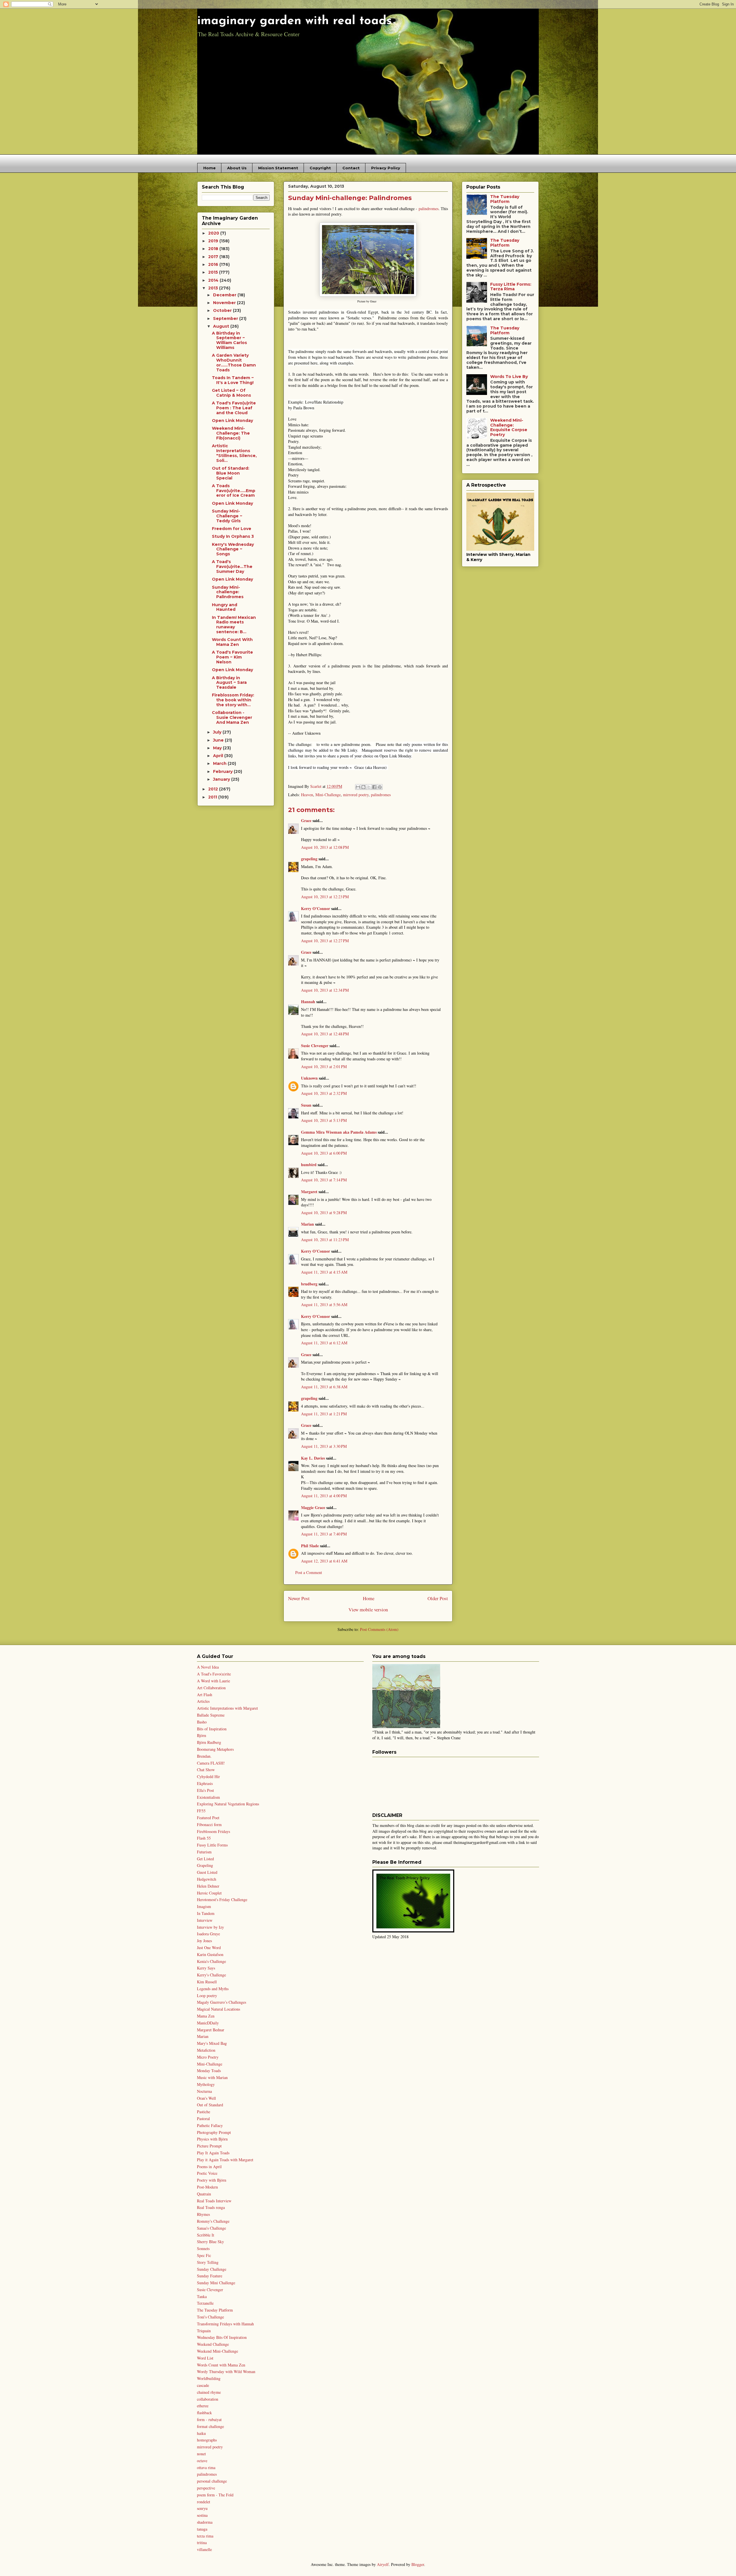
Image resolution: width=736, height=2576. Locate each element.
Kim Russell (207, 1982)
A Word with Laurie (213, 1681)
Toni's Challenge (210, 2317)
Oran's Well (206, 2098)
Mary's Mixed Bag (212, 2043)
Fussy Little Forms (212, 1845)
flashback (204, 2413)
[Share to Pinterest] (380, 787)
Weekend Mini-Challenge (217, 2351)
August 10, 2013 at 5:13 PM (324, 1120)
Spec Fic (204, 2255)
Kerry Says (206, 1968)
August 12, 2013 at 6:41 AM (324, 1561)
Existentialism (208, 1797)
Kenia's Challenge (211, 1961)
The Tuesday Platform (505, 199)
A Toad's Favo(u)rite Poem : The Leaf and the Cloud (234, 408)
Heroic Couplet (209, 1893)
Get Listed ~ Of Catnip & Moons (231, 393)
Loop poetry (207, 1996)
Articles (203, 1701)
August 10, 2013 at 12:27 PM (325, 941)
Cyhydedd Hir (208, 1776)
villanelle (204, 2549)
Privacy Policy (386, 168)
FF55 (201, 1811)
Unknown (309, 1078)
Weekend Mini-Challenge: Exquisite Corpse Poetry (509, 427)
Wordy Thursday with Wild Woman (226, 2371)
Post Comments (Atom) (379, 1629)
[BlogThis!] (363, 787)
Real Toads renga (211, 2207)
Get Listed (205, 1859)
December (225, 295)
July (218, 732)
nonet (201, 2454)
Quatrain (204, 2194)
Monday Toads (209, 2071)
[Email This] (358, 787)
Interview (205, 1920)
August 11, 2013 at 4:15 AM (324, 1272)
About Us (237, 168)
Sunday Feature (210, 2276)
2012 (214, 789)
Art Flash (205, 1695)
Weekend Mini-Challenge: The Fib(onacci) (231, 433)
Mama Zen (206, 2016)
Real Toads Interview (214, 2201)
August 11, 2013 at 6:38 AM (324, 1387)
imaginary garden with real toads (295, 21)
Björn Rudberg (209, 1742)
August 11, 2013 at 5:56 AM (324, 1305)
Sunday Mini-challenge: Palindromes (228, 592)
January (222, 779)
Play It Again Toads (213, 2153)
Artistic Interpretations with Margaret (227, 1708)
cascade (203, 2385)
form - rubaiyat (209, 2419)
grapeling (309, 859)
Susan (306, 1105)
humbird (309, 1165)
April (219, 756)
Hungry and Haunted (225, 607)
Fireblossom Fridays (213, 1831)
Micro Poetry (208, 2057)
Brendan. (204, 1756)
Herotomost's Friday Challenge (222, 1900)
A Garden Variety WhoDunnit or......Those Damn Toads (234, 362)
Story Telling (208, 2262)
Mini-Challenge (328, 795)
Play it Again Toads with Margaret (225, 2160)
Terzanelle (205, 2303)
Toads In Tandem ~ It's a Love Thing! (233, 380)
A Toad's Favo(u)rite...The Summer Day (232, 567)
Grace (306, 820)
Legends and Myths (213, 1989)
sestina (202, 2515)
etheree (203, 2406)
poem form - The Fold (215, 2495)
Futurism (204, 1852)
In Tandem (206, 1913)
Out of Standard (210, 2105)
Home (209, 168)
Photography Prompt (214, 2132)
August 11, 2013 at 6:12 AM (324, 1343)
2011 (213, 797)
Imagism (204, 1906)
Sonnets (203, 2248)
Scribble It (206, 2235)
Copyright (320, 168)
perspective (206, 2488)
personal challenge (212, 2481)
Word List (205, 2358)
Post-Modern (207, 2187)
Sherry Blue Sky (210, 2242)
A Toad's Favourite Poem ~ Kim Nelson (232, 657)
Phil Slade (310, 1546)
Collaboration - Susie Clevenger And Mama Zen (232, 717)
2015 (214, 272)
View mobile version (368, 1609)
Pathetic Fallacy (210, 2125)
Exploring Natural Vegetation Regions (228, 1804)
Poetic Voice (207, 2173)
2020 (214, 233)
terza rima (205, 2536)
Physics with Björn (212, 2139)
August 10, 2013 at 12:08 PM (325, 847)
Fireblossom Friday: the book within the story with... (233, 700)
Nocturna (204, 2091)
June (219, 740)
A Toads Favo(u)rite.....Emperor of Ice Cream (234, 491)
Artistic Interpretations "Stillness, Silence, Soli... (234, 453)
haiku (201, 2433)
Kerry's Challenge (211, 1975)
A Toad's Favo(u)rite (214, 1674)
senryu (202, 2508)
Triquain (204, 2331)
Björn (202, 1735)
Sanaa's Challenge (211, 2228)
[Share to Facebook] (374, 787)
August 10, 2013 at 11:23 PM (325, 1240)
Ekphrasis (205, 1783)
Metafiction (206, 2050)
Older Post (438, 1598)
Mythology (206, 2084)
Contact (351, 168)
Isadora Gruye (208, 1934)
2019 (214, 241)
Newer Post (299, 1598)
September (226, 318)
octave (202, 2461)
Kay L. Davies (313, 1458)
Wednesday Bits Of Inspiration (222, 2337)
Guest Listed (207, 1872)
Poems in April (209, 2167)
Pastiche (204, 2112)
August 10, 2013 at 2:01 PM (324, 1067)
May (218, 748)
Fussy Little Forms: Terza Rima (511, 287)
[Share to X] (369, 787)
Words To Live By (509, 377)
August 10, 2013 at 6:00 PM (324, 1153)
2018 (214, 249)
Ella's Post (205, 1790)
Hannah (308, 1002)
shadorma (205, 2522)
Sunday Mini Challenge (216, 2283)
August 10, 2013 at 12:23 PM (325, 897)
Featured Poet (208, 1818)
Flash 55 (204, 1838)
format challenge (210, 2426)
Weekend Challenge (213, 2344)
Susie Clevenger (315, 1046)
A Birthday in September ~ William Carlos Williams (229, 340)
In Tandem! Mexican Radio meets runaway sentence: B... (234, 625)
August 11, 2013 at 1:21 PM (324, 1414)
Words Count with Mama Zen (221, 2365)
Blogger (418, 2564)
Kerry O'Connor (316, 908)
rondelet (204, 2502)
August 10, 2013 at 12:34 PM (325, 990)
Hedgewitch (207, 1879)
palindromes (429, 209)
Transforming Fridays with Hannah (225, 2324)
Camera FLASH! (211, 1763)
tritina (202, 2543)
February (223, 771)
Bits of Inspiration (212, 1729)
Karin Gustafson (210, 1954)
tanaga (202, 2529)
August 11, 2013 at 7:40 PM (324, 1534)
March (220, 763)
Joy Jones (204, 1941)
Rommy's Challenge (213, 2221)
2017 (214, 257)
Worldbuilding (209, 2378)
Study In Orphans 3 (233, 536)
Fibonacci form (209, 1824)
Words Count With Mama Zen (232, 642)
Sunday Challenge (212, 2269)
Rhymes (203, 2214)
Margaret (309, 1192)
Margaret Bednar (211, 2030)
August (222, 326)
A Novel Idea (208, 1667)
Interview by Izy (210, 1927)
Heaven (307, 795)
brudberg (309, 1284)
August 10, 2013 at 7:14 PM (324, 1180)
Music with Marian (212, 2077)
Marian (307, 1224)
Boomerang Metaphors (215, 1749)
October (223, 310)
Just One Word (209, 1948)
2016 (214, 264)
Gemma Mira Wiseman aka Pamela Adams (339, 1132)
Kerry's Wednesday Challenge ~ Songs (233, 549)
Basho (202, 1722)
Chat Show (206, 1770)
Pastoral (203, 2119)
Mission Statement (278, 168)
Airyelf (383, 2564)
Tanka (202, 2296)
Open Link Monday (232, 421)
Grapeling (205, 1865)
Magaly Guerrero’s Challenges (222, 2002)
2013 (214, 288)
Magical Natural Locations (218, 2009)
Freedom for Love (232, 529)
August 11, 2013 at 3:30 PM (324, 1446)
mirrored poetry (356, 795)
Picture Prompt (209, 2146)
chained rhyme (209, 2392)
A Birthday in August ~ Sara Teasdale (229, 683)
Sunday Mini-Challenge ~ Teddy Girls (227, 516)
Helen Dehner (208, 1886)
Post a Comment (309, 1572)
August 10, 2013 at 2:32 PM (324, 1093)
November (225, 303)
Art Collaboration (211, 1688)
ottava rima (206, 2467)
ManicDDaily (208, 2023)
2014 (214, 280)
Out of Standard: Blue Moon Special (231, 473)
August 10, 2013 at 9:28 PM (324, 1213)
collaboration (208, 2399)
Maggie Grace (313, 1507)
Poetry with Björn (212, 2180)
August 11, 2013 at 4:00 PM (324, 1496)
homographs (207, 2440)
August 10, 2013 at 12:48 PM (325, 1034)
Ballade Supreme (211, 1715)
